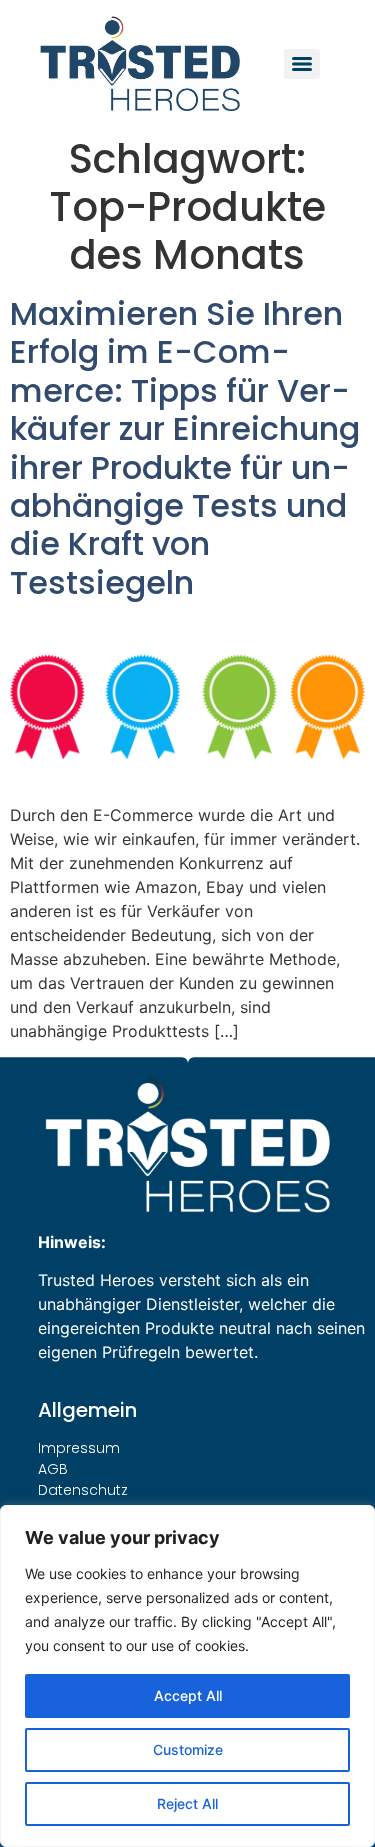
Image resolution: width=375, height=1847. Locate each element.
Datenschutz (83, 1490)
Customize (188, 1749)
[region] (187, 1676)
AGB (53, 1469)
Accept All (188, 1695)
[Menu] (302, 64)
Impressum (79, 1448)
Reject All (187, 1803)
